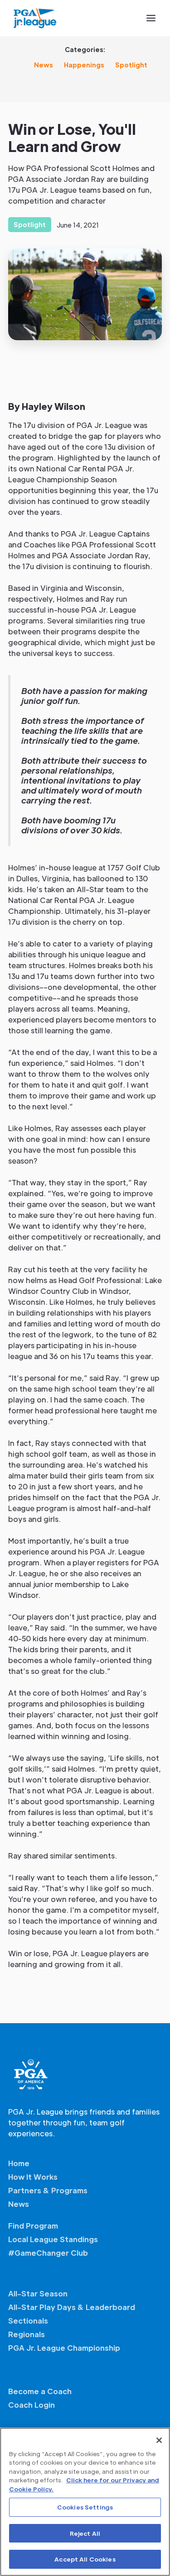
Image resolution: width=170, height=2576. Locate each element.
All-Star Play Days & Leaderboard (72, 2307)
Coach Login (32, 2405)
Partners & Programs (48, 2190)
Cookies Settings (85, 2507)
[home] (35, 18)
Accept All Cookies (85, 2559)
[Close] (159, 2440)
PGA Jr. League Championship (64, 2348)
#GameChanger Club (48, 2253)
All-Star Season (38, 2293)
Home (19, 2163)
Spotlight (131, 65)
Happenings (84, 65)
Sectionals (28, 2321)
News (44, 65)
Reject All (85, 2533)
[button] (151, 18)
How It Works (33, 2177)
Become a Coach (40, 2391)
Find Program (33, 2226)
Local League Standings (53, 2239)
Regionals (27, 2334)
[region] (85, 2502)
